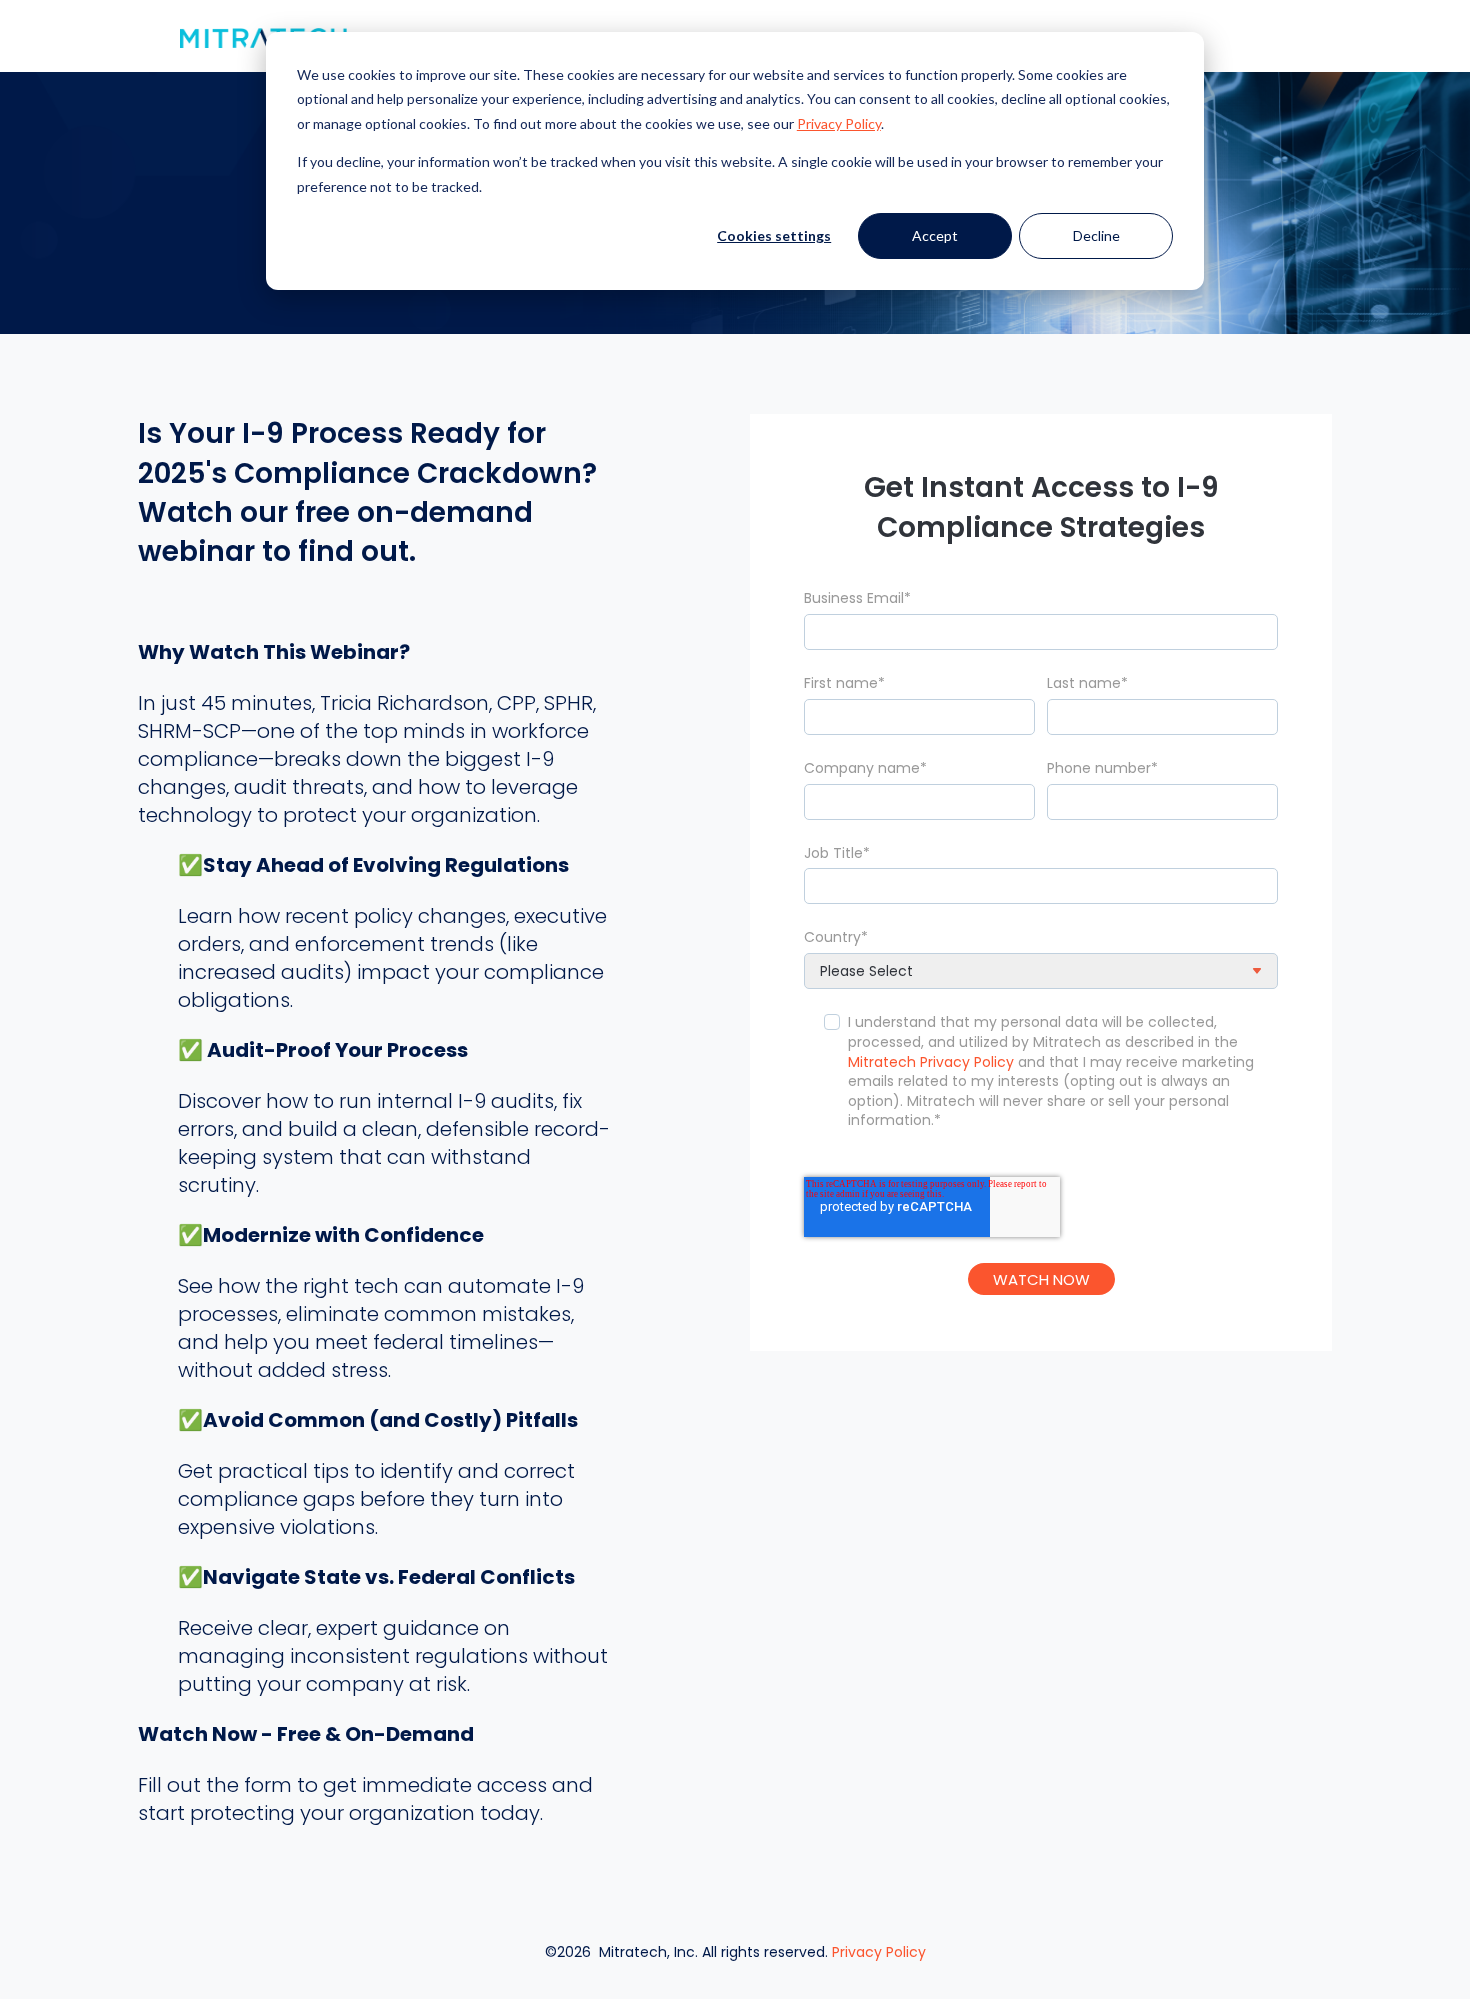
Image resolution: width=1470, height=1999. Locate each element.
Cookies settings (774, 235)
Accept (935, 235)
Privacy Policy (879, 1952)
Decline (1096, 235)
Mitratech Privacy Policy (931, 1062)
